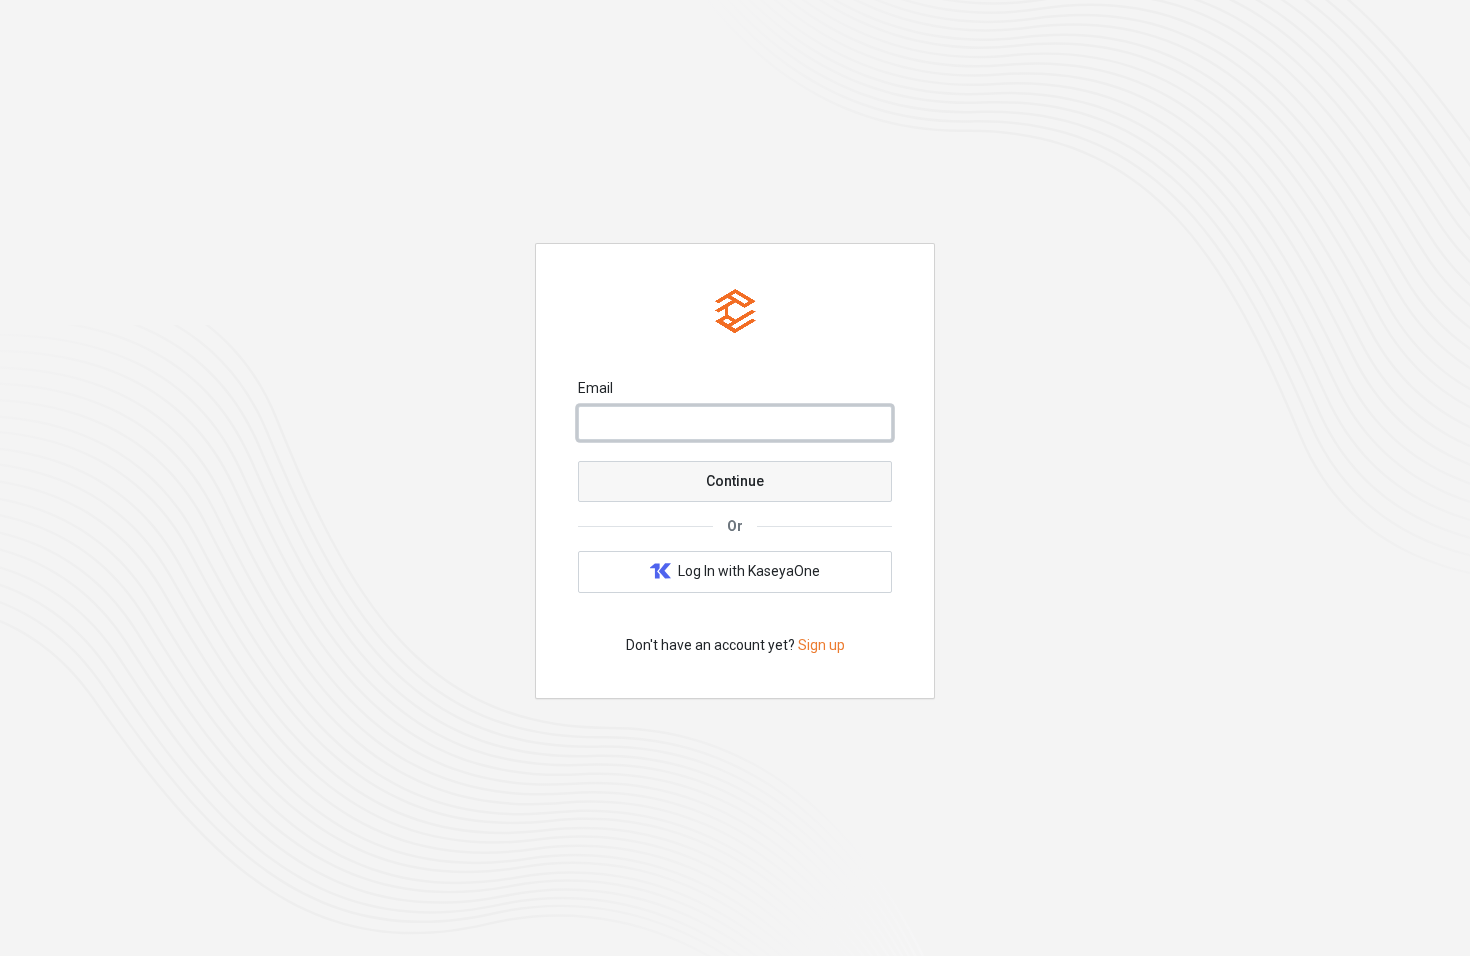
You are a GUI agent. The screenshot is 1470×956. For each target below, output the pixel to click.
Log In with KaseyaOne (749, 571)
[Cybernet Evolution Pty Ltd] (735, 331)
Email (595, 388)
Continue (735, 481)
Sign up (821, 645)
